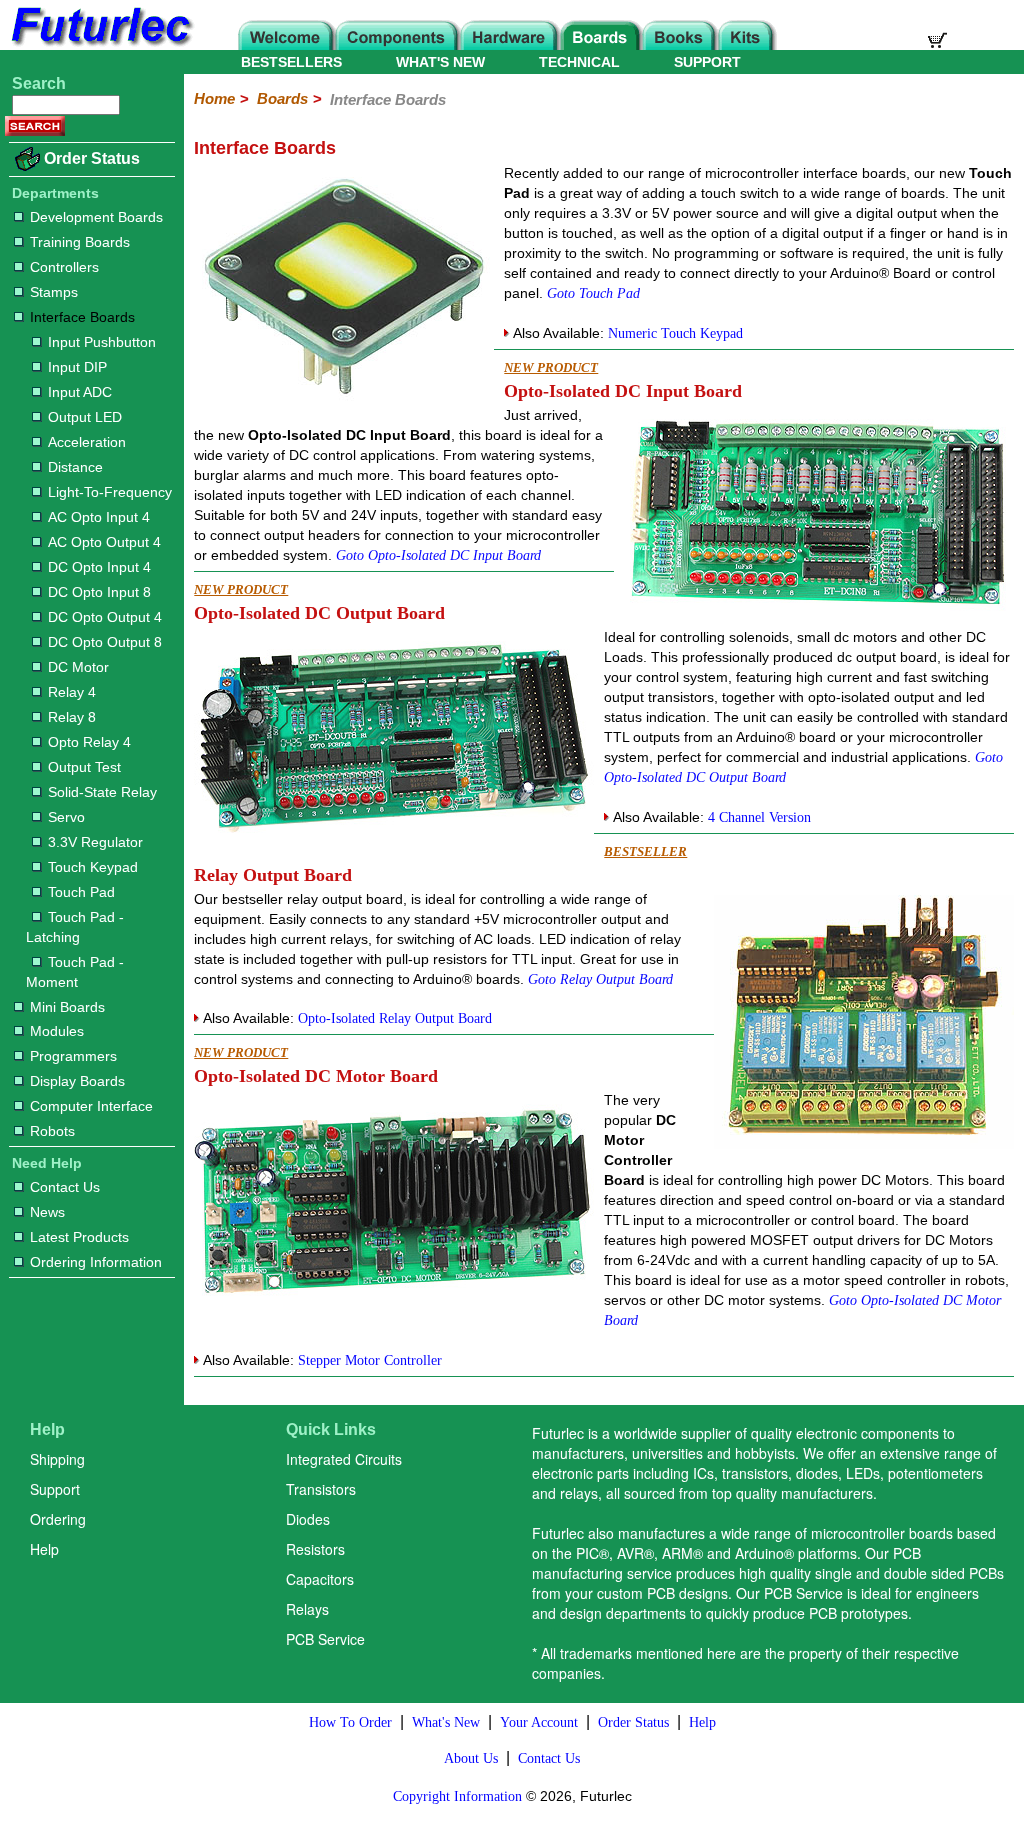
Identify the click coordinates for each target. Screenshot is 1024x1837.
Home (214, 98)
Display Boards (77, 1081)
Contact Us (65, 1187)
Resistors (315, 1549)
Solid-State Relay (102, 792)
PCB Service (325, 1639)
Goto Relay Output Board (600, 979)
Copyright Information (457, 1796)
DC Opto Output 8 (105, 642)
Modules (57, 1031)
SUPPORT (707, 62)
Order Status (92, 158)
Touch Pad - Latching (75, 927)
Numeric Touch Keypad (675, 333)
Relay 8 (72, 717)
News (47, 1212)
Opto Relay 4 (89, 742)
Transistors (321, 1489)
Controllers (64, 267)
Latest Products (79, 1237)
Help (44, 1549)
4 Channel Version (759, 817)
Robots (52, 1131)
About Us (471, 1758)
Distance (75, 467)
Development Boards (96, 217)
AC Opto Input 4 (99, 517)
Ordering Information (96, 1262)
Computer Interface (91, 1106)
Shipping (57, 1459)
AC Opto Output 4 (104, 542)
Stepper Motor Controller (370, 1360)
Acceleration (87, 442)
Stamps (54, 292)
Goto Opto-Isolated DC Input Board (438, 555)
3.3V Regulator (95, 842)
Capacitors (320, 1579)
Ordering (58, 1519)
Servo (66, 817)
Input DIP (77, 367)
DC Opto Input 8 (99, 592)
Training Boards (80, 242)
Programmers (73, 1056)
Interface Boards (82, 317)
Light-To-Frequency (110, 492)
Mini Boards (67, 1007)
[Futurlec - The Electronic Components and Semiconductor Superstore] (100, 44)
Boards (282, 98)
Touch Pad (81, 892)
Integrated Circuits (344, 1459)
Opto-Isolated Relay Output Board (395, 1018)
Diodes (308, 1519)
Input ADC (80, 392)
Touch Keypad (93, 867)
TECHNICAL (579, 62)
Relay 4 (72, 692)
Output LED (85, 417)
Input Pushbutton (102, 342)
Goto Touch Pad (593, 293)
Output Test (84, 767)
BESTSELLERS (291, 62)
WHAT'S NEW (440, 62)
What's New (446, 1722)
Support (55, 1489)
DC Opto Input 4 (99, 567)
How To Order (350, 1722)
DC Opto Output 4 (105, 617)
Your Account (539, 1722)
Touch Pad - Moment (75, 972)
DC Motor (78, 667)
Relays (307, 1609)
